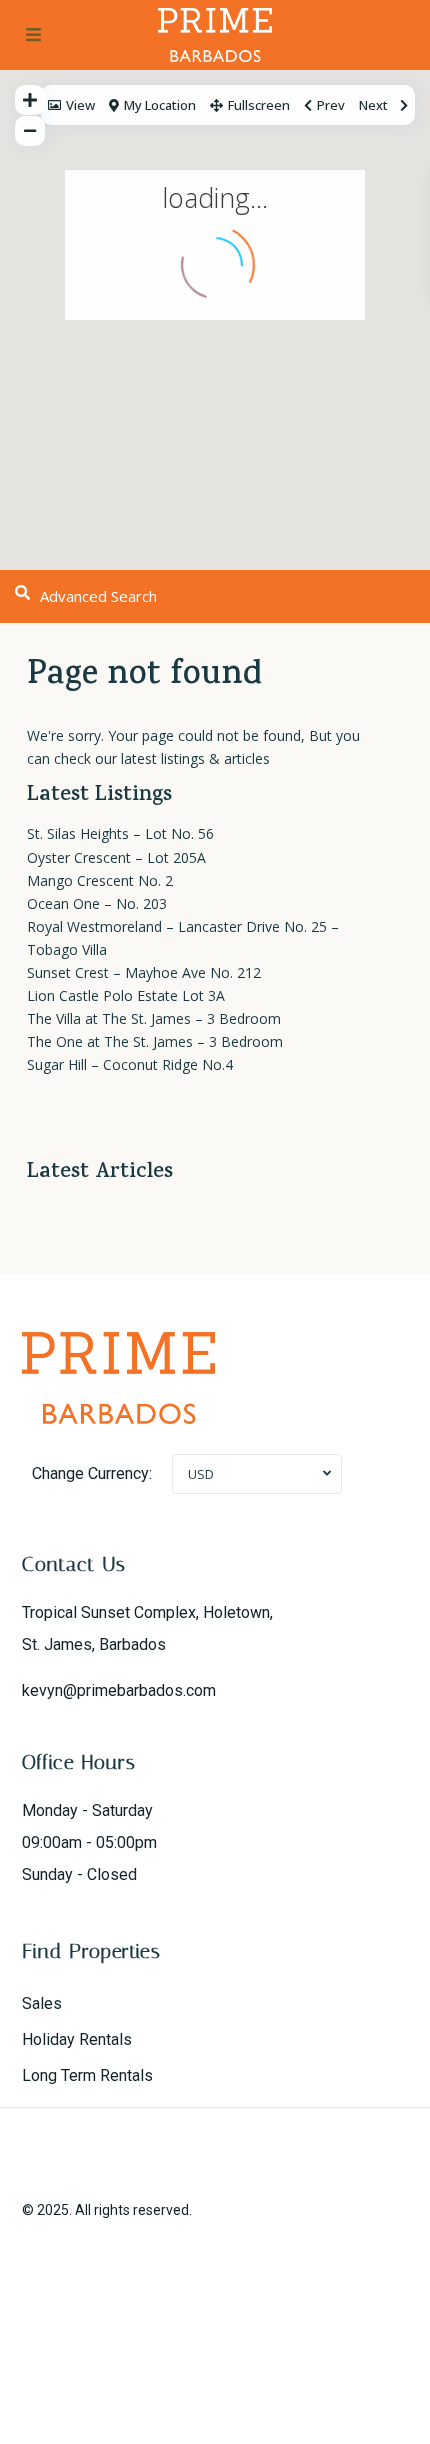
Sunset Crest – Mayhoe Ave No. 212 (144, 972)
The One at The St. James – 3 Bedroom (155, 1041)
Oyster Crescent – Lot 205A (116, 857)
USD (201, 1474)
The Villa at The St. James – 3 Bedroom (154, 1018)
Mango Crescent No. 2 (100, 880)
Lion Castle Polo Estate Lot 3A (126, 995)
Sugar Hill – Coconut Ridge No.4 (130, 1064)
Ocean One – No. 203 (97, 903)
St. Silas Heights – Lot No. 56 (120, 833)
